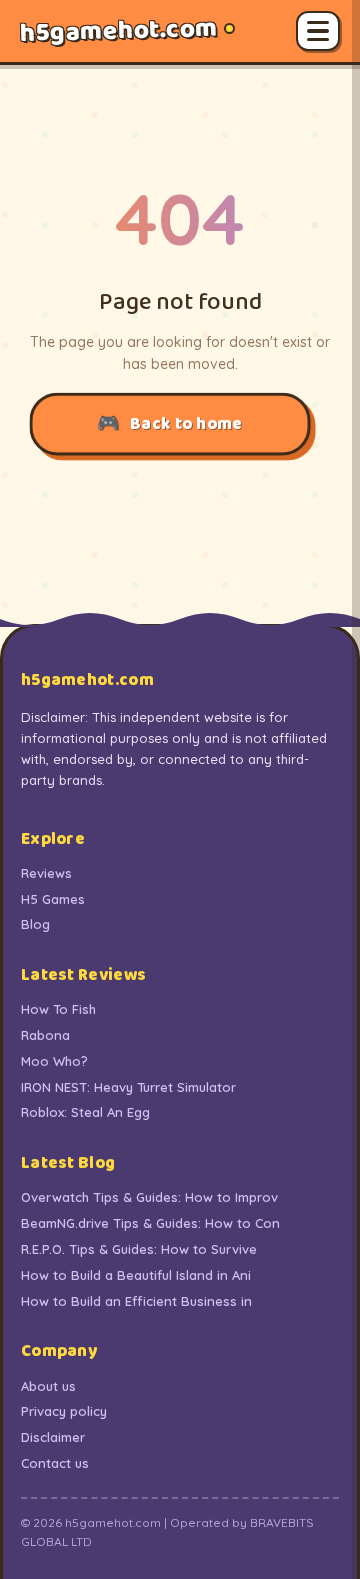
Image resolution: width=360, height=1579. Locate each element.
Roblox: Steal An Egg (85, 1112)
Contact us (55, 1463)
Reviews (46, 873)
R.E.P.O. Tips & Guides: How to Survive (139, 1249)
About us (48, 1386)
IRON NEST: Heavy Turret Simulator (128, 1087)
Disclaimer (53, 1437)
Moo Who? (54, 1061)
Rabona (45, 1035)
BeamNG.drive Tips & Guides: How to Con (150, 1223)
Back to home (186, 423)
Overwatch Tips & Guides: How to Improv (149, 1197)
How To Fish (58, 1009)
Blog (35, 924)
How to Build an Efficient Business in (136, 1301)
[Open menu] (318, 31)
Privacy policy (64, 1411)
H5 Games (53, 899)
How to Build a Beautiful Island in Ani (136, 1275)
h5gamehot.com (119, 31)
